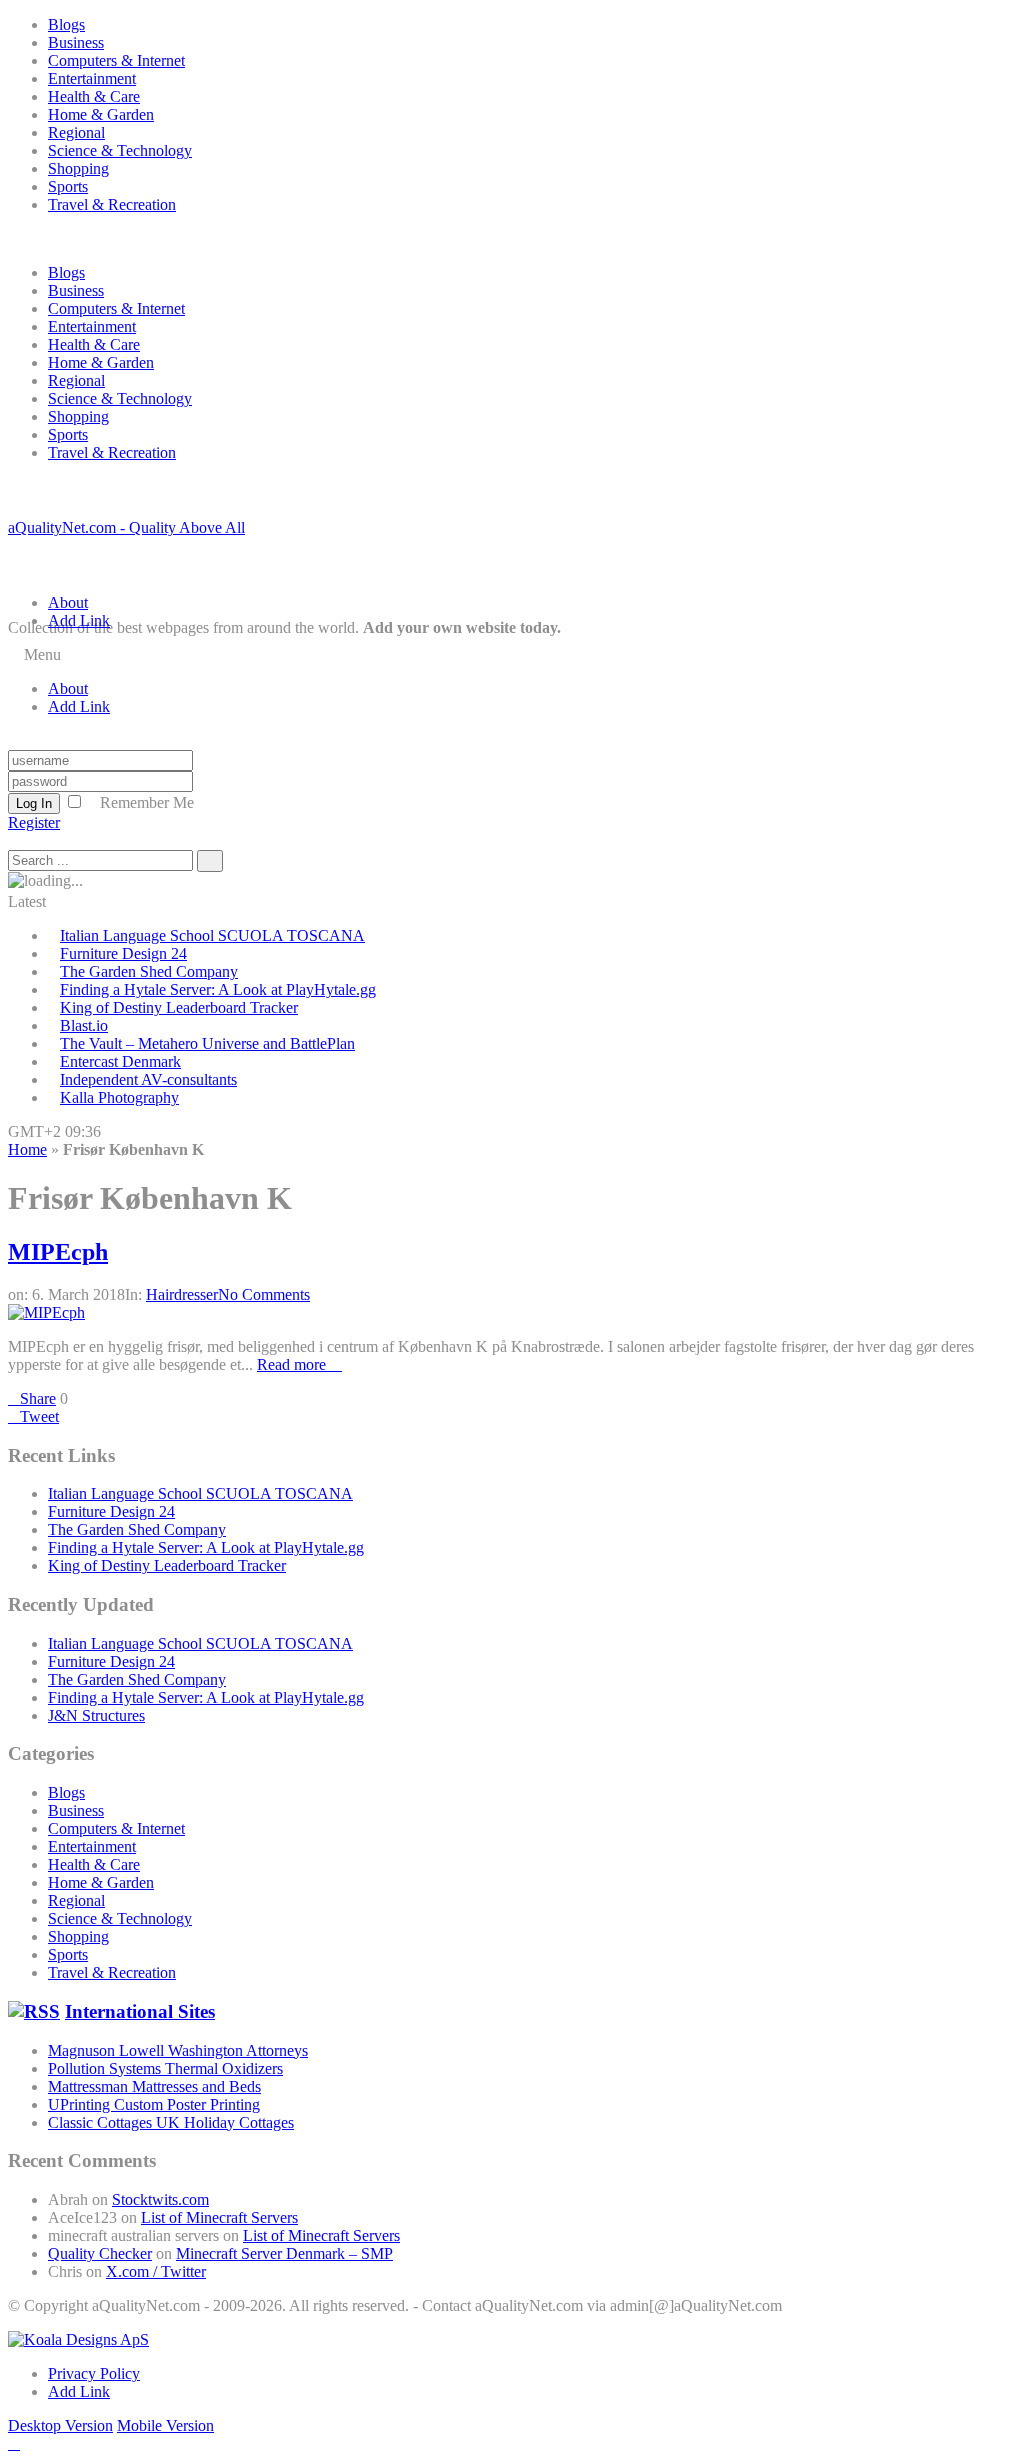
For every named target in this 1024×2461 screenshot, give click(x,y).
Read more (293, 1364)
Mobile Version (165, 2425)
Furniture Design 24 (123, 953)
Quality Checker (100, 2253)
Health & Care (94, 96)
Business (76, 42)
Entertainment (92, 78)
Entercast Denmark (120, 1061)
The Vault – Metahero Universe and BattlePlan (207, 1043)
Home (27, 1149)
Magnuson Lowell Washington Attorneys (178, 2050)
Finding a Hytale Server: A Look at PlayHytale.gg (218, 989)
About (68, 602)
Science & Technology (120, 150)
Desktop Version (60, 2425)
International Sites (140, 2011)
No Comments (264, 1294)
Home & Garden (101, 114)
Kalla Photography (119, 1097)
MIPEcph (58, 1252)
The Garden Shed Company (149, 971)
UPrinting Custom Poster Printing (154, 2104)
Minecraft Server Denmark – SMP (284, 2253)
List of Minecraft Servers (219, 2217)
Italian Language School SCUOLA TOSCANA (212, 935)
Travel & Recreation (112, 204)
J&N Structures (96, 1715)
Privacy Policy (94, 2373)
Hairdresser (182, 1294)
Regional (76, 132)
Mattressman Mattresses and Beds (154, 2086)
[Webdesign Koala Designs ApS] (78, 2339)
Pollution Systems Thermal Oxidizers (165, 2068)
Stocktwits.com (160, 2199)
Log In (34, 803)
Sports (68, 186)
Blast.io (84, 1025)
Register (34, 822)
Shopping (78, 168)
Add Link (79, 620)
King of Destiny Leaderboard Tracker (179, 1007)
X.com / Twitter (156, 2271)
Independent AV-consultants (148, 1079)
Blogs (66, 24)
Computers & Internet (116, 60)
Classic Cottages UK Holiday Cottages (171, 2122)
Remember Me (147, 802)
